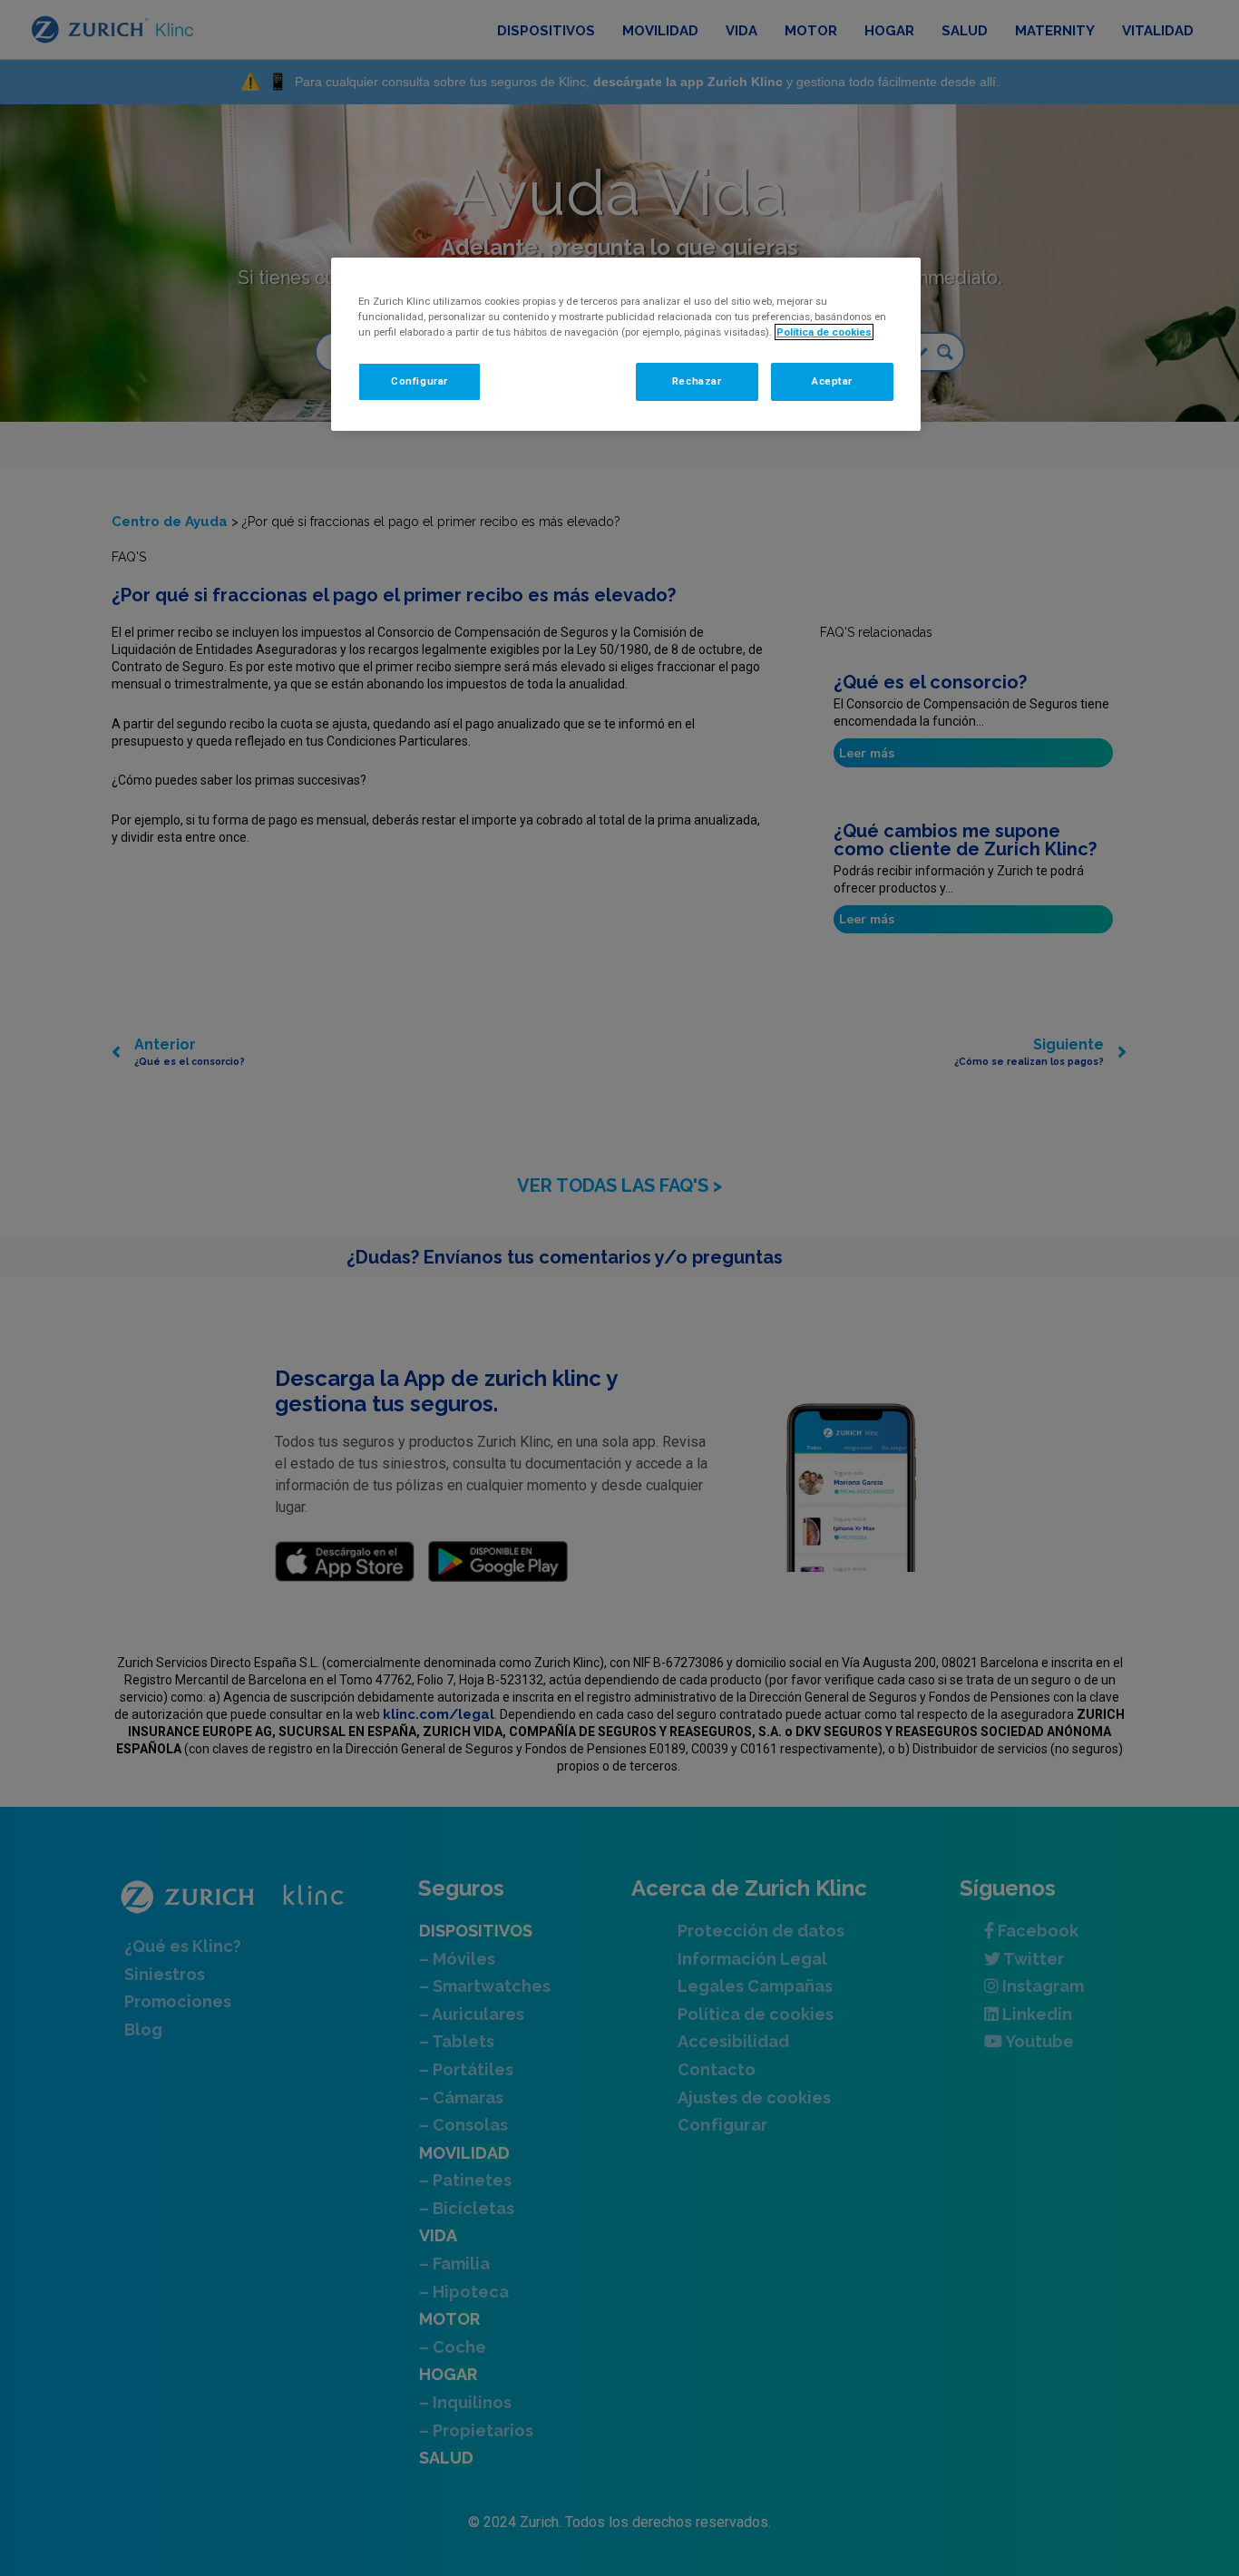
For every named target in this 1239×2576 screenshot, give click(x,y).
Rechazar (697, 381)
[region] (626, 344)
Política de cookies (824, 332)
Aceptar (832, 381)
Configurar (420, 381)
